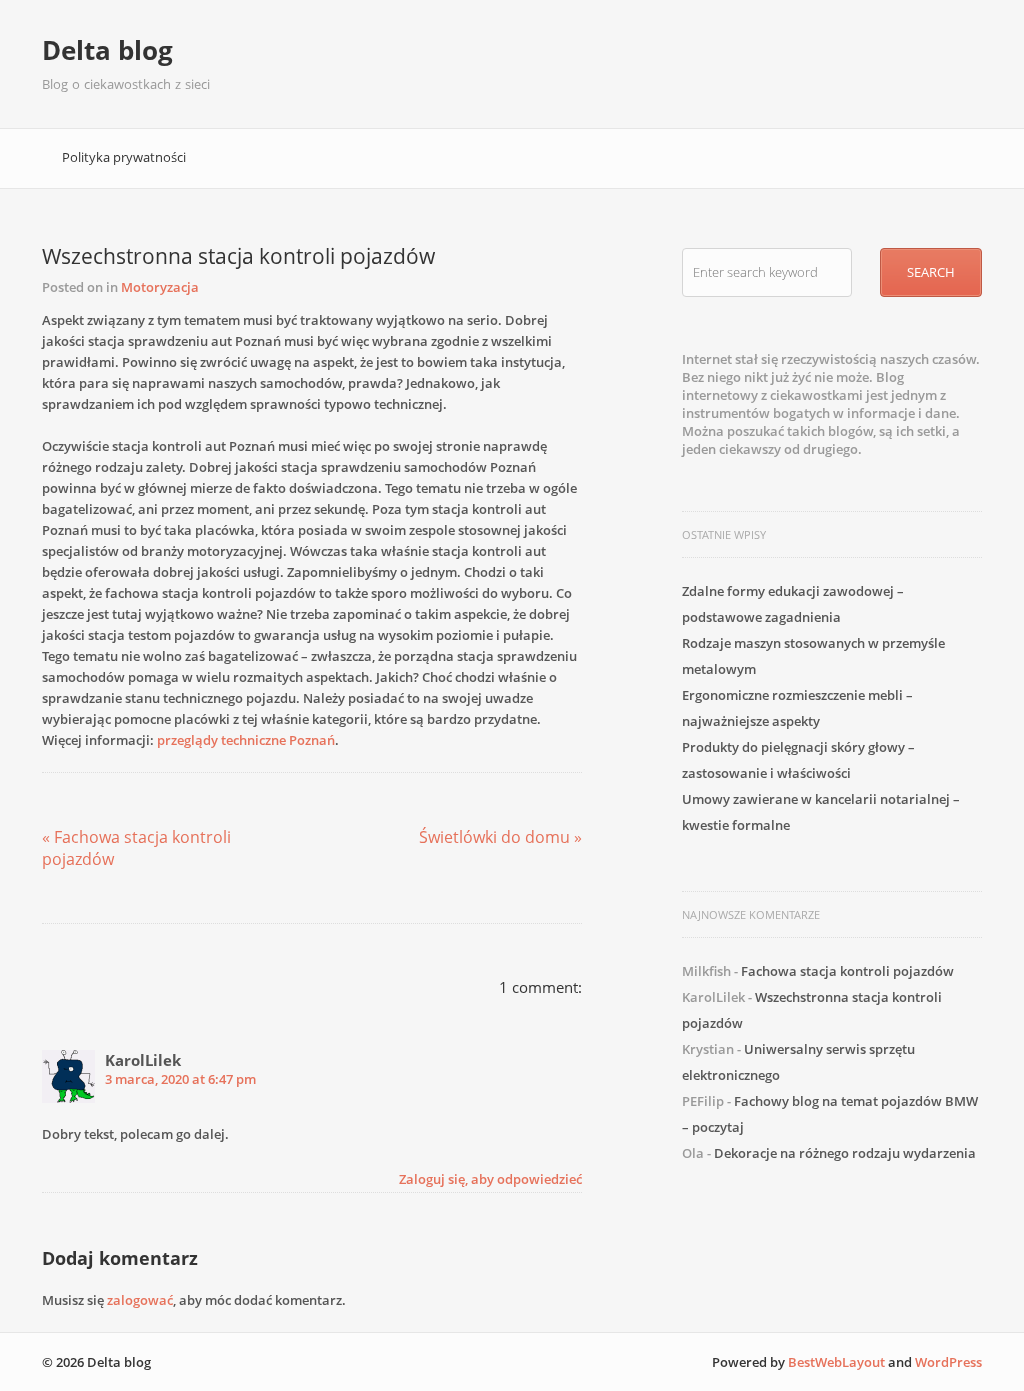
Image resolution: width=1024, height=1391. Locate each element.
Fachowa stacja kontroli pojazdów (847, 971)
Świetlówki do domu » (500, 837)
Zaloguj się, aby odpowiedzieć (490, 1179)
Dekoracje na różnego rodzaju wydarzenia (845, 1153)
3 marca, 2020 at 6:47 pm (180, 1079)
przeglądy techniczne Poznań (246, 740)
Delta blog (107, 50)
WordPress (948, 1362)
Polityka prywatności (124, 157)
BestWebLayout (836, 1362)
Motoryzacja (160, 287)
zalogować (140, 1300)
